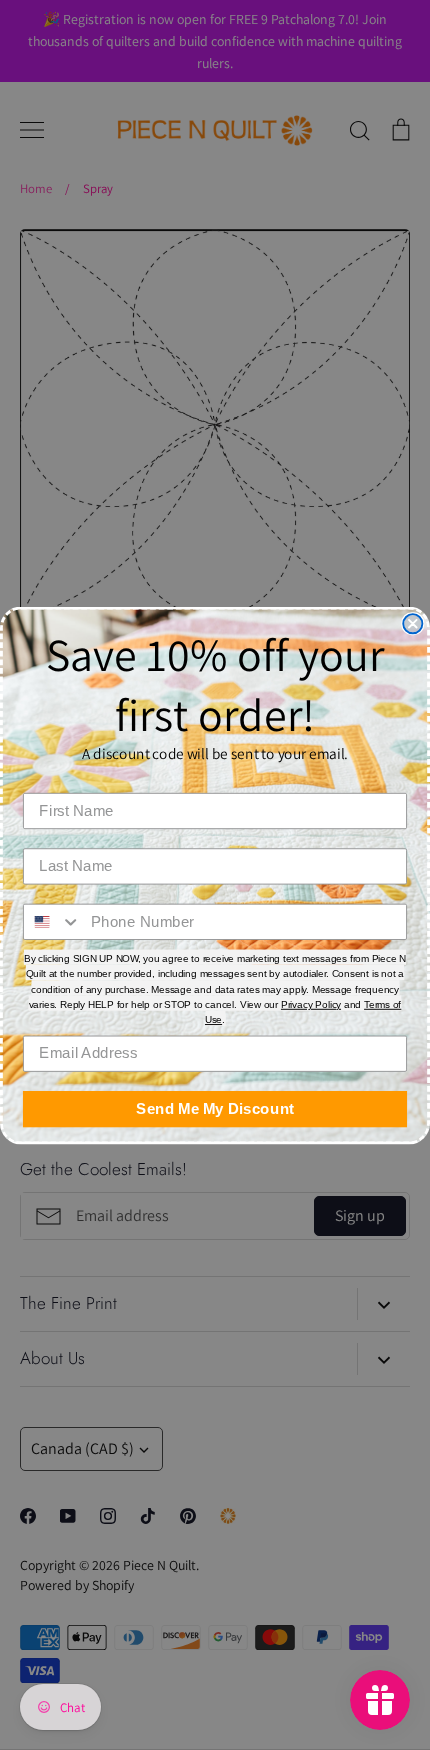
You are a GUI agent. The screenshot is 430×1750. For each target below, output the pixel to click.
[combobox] (52, 921)
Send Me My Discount (215, 1108)
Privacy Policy (311, 1004)
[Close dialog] (412, 623)
